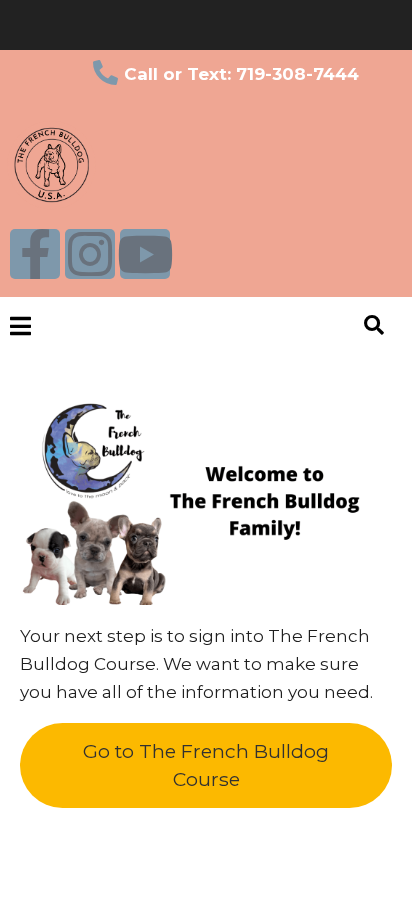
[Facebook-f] (35, 254)
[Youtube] (145, 254)
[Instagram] (90, 254)
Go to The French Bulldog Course (206, 765)
